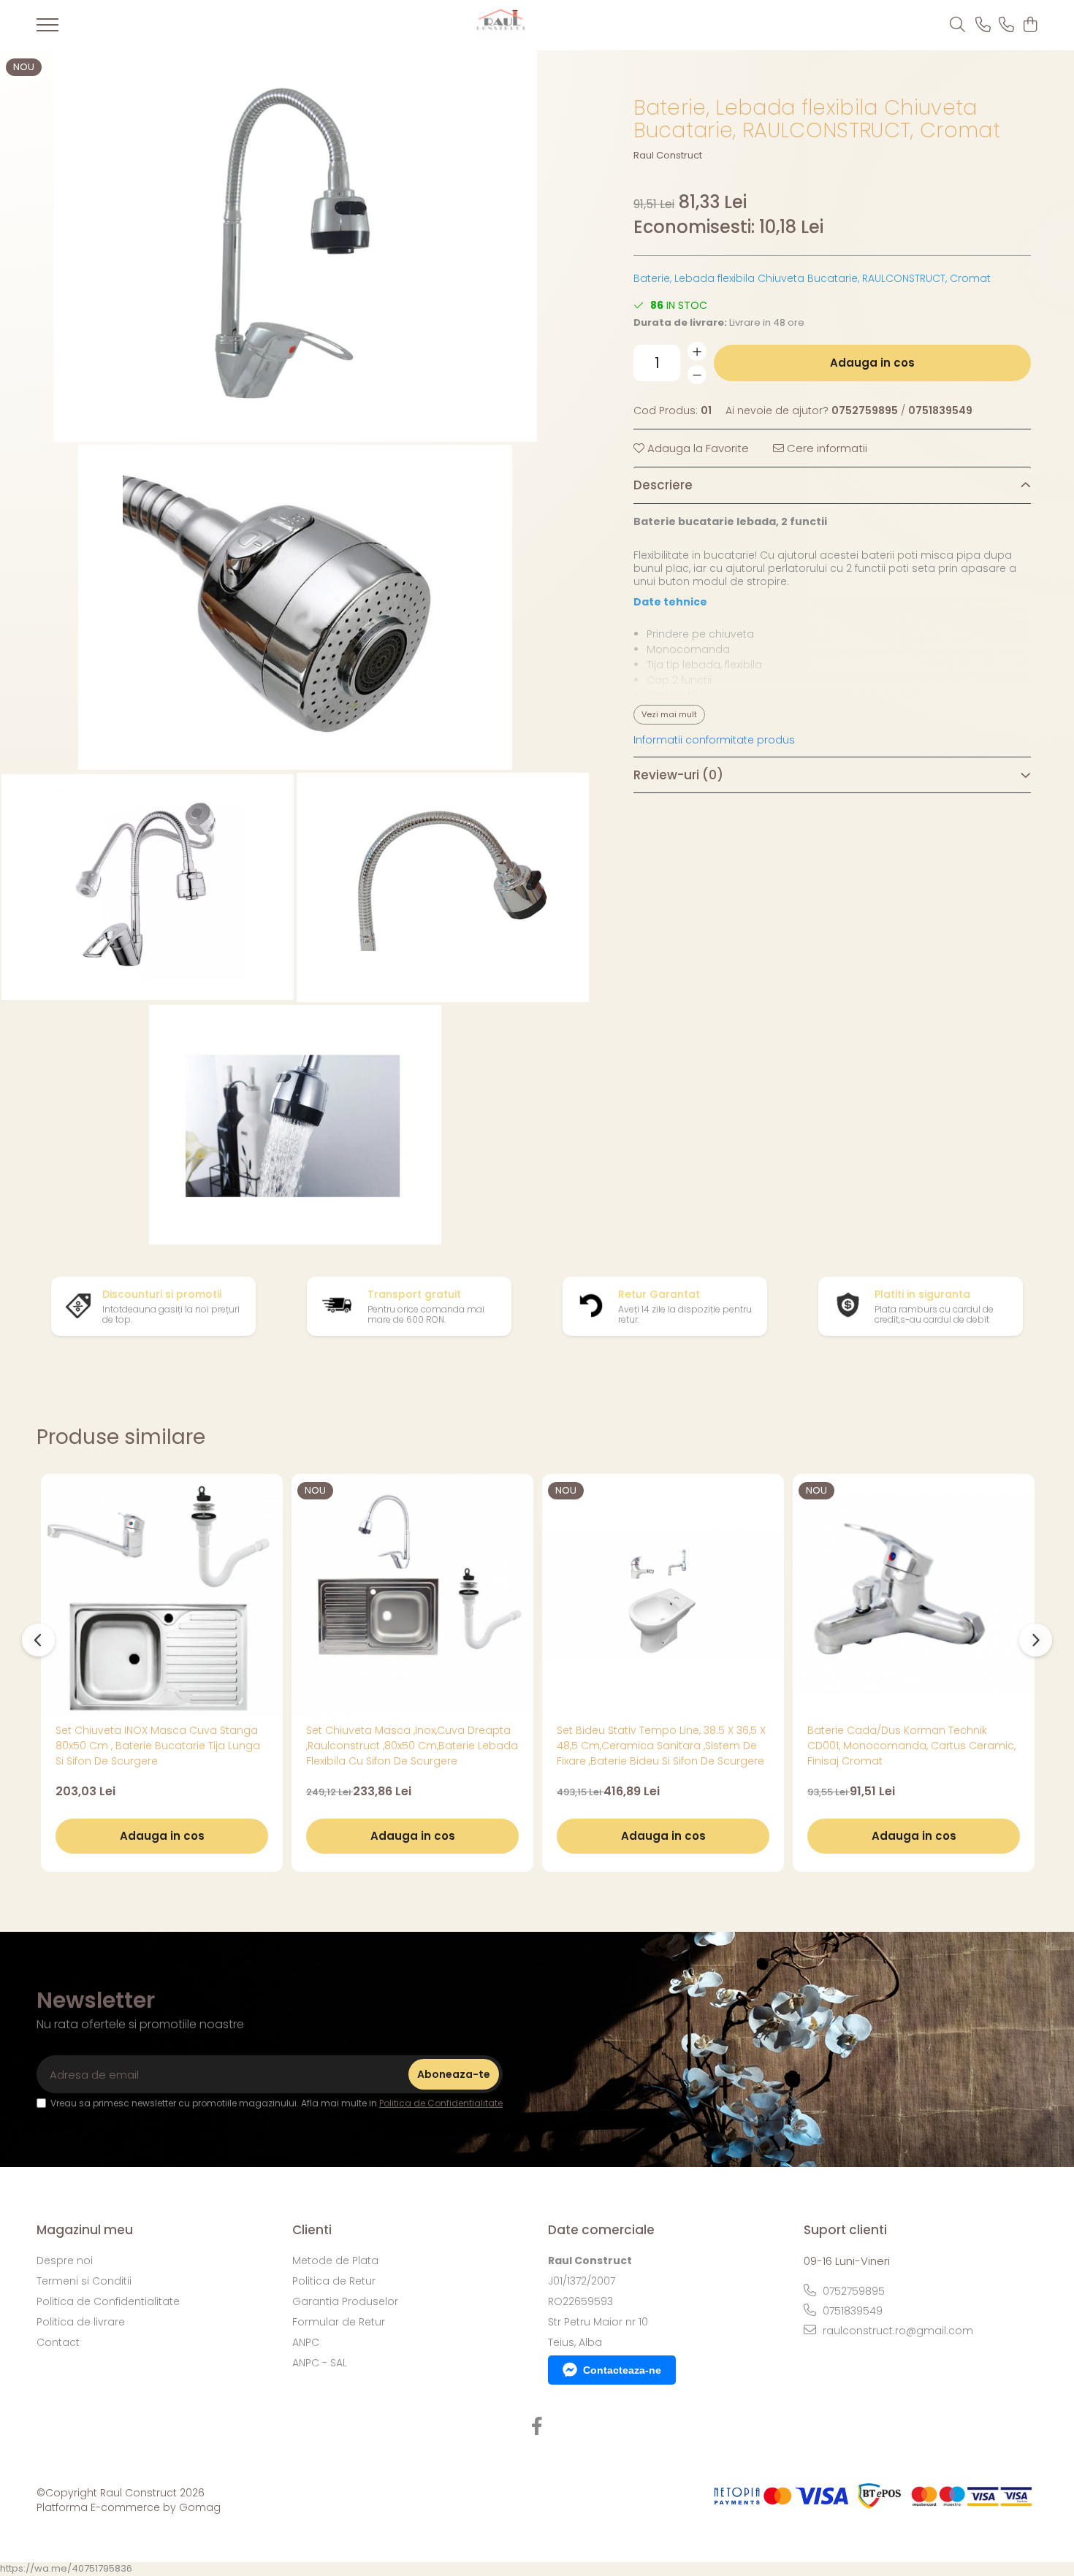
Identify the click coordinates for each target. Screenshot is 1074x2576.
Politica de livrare (81, 2322)
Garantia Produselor (345, 2301)
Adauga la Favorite (697, 448)
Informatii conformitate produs (714, 740)
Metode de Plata (335, 2260)
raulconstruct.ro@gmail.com (896, 2331)
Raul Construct (668, 156)
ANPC (306, 2342)
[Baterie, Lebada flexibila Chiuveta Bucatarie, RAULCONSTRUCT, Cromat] (296, 246)
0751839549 (851, 2311)
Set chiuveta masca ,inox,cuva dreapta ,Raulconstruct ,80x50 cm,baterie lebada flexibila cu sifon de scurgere (412, 1746)
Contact (58, 2342)
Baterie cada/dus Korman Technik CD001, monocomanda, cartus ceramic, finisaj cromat (911, 1746)
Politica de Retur (334, 2281)
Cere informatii (826, 448)
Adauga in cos (872, 363)
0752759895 (852, 2291)
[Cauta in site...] (957, 26)
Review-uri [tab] (678, 775)
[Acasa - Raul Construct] (501, 25)
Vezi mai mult (669, 714)
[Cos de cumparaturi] (1030, 26)
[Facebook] (537, 2427)
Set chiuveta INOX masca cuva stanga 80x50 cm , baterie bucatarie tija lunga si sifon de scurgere (158, 1746)
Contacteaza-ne (622, 2370)
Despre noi (65, 2260)
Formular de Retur (339, 2322)
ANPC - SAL (320, 2363)
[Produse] (47, 29)
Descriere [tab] (663, 485)
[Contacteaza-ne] (983, 26)
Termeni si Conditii (84, 2281)
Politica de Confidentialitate (441, 2103)
